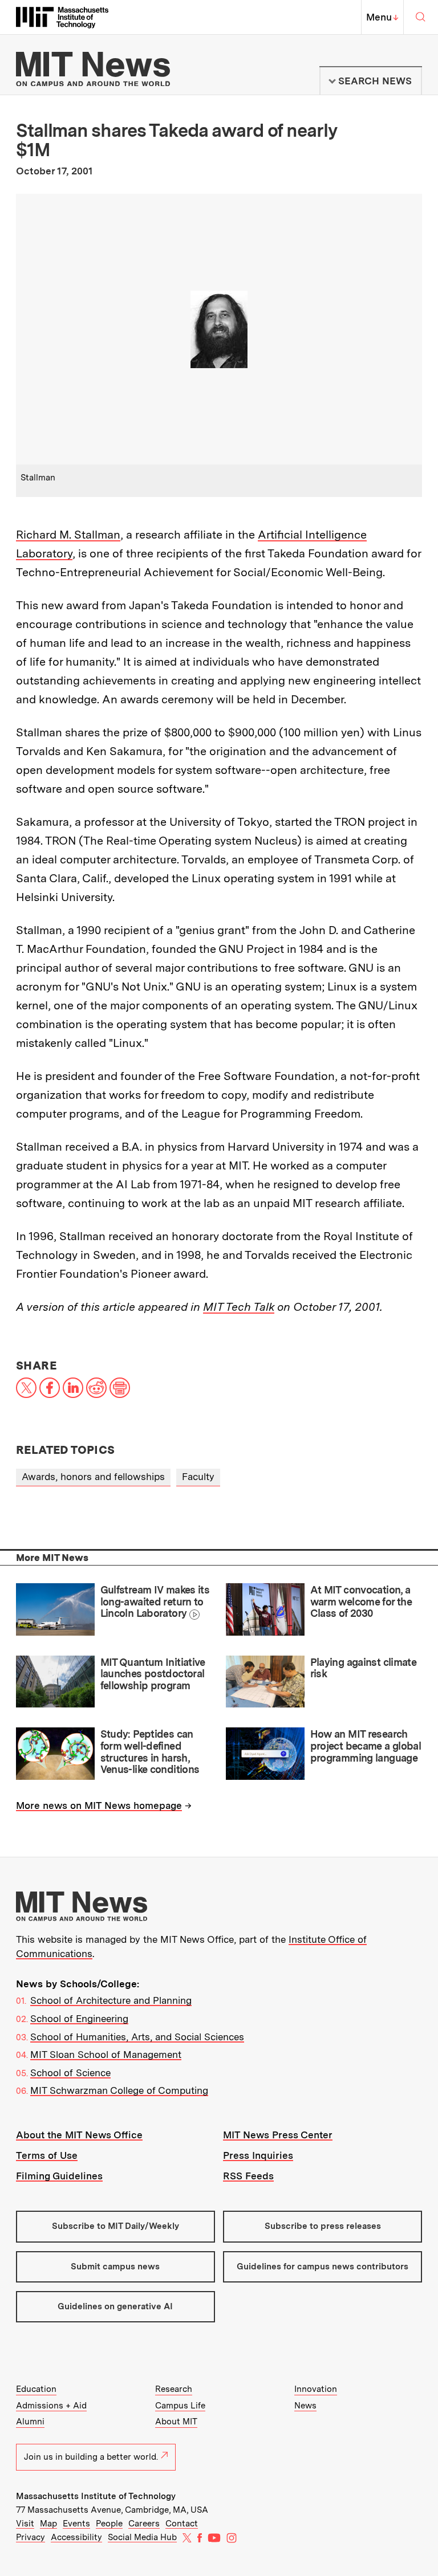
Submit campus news (115, 2267)
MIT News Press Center (278, 2135)
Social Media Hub (142, 2537)
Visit (25, 2524)
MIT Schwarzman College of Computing (119, 2090)
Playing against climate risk (364, 1668)
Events (76, 2524)
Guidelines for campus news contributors (323, 2267)
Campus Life (180, 2406)
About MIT (176, 2422)
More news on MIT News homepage (99, 1805)
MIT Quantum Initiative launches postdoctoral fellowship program (153, 1674)
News (305, 2406)
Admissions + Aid (51, 2406)
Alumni (30, 2422)
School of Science (70, 2073)
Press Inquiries (258, 2155)
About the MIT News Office (79, 2135)
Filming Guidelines (59, 2176)
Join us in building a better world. (91, 2457)
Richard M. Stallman (68, 535)
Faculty (198, 1477)
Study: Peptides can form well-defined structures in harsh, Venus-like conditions (150, 1752)
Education (36, 2389)
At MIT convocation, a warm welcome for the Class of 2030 (361, 1601)
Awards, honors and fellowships (93, 1477)
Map (48, 2524)
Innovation (316, 2389)
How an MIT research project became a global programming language (366, 1746)
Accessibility (76, 2537)
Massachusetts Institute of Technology (96, 2496)
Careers (144, 2524)
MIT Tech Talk (239, 1307)
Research (174, 2389)
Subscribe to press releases (323, 2226)
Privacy (31, 2537)
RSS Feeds (248, 2176)
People (109, 2524)
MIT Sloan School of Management (106, 2055)
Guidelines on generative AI (115, 2306)
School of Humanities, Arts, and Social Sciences (137, 2037)
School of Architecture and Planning (111, 2000)
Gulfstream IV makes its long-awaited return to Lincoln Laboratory (155, 1601)
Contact (182, 2524)
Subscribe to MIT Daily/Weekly (115, 2226)
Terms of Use (47, 2155)
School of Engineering (79, 2019)
